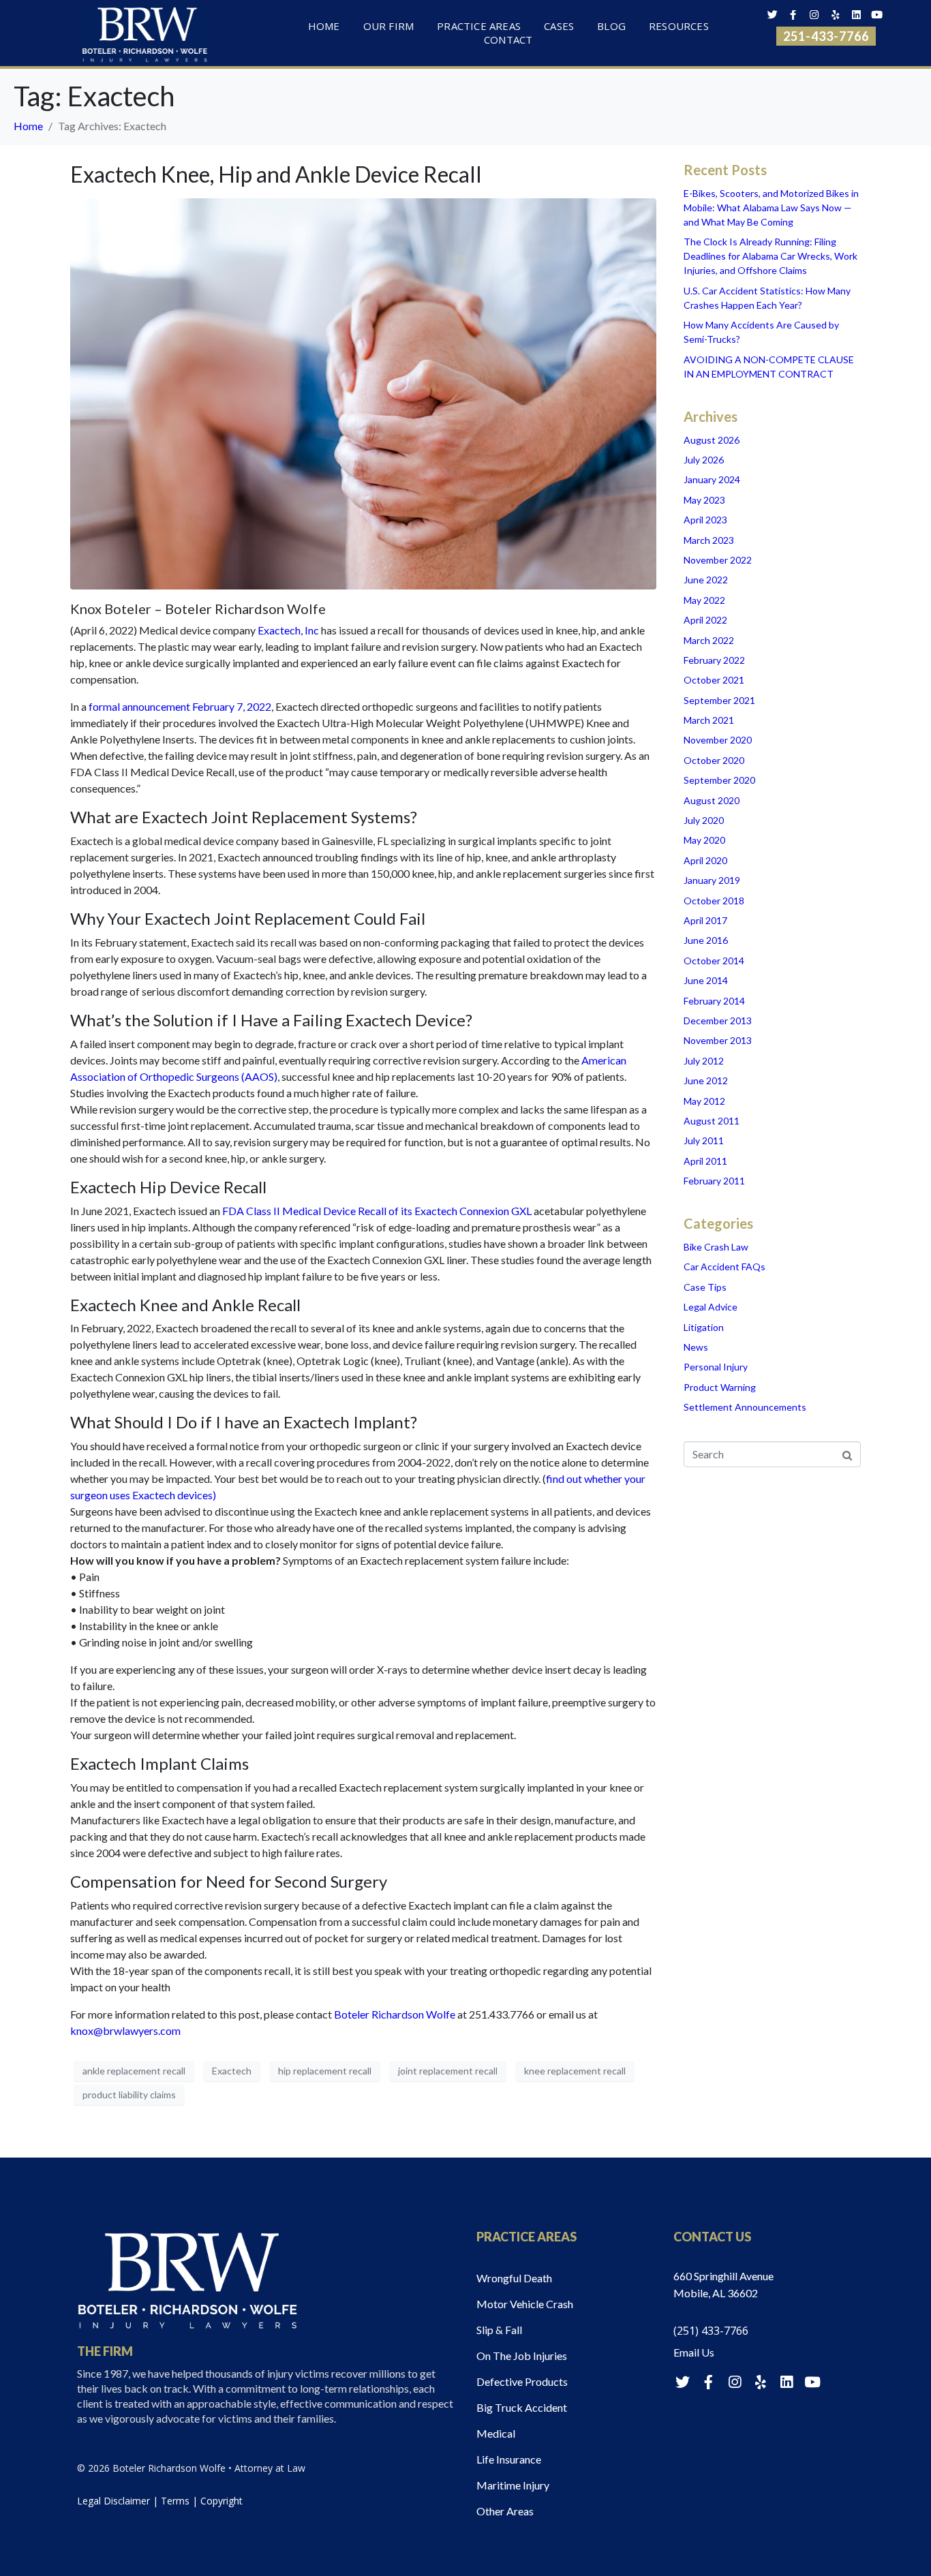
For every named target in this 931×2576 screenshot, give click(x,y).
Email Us (694, 2352)
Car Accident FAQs (724, 1267)
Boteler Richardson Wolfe (395, 2014)
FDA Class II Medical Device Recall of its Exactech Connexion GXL (377, 1211)
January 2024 (712, 479)
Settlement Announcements (745, 1407)
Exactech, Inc (288, 630)
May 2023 (704, 500)
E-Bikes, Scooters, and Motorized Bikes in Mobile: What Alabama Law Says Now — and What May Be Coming (771, 208)
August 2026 (712, 440)
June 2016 (706, 940)
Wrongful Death (514, 2278)
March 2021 (709, 720)
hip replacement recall (325, 2071)
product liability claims (129, 2095)
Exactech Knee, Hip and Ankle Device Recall (276, 174)
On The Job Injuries (522, 2356)
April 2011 (705, 1161)
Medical (496, 2433)
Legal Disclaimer (113, 2501)
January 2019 (712, 880)
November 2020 (718, 740)
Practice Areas (479, 27)
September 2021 (719, 700)
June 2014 (706, 980)
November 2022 (718, 560)
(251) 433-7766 (711, 2331)
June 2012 (706, 1080)
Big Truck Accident (522, 2407)
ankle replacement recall (134, 2071)
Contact (508, 40)
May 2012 (704, 1101)
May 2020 (704, 840)
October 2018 (714, 901)
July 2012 (704, 1061)
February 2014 (714, 1001)
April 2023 (705, 520)
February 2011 (714, 1181)
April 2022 (705, 620)
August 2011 (712, 1121)
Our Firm (389, 27)
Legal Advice (711, 1307)
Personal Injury (716, 1367)
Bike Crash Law (716, 1247)
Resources (679, 27)
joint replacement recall (448, 2071)
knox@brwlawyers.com (125, 2030)
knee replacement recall (575, 2071)
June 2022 (706, 580)
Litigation (704, 1327)
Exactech (232, 2071)
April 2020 (705, 860)
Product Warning (720, 1387)
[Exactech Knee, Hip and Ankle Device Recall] (363, 393)
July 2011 (704, 1140)
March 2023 (709, 540)
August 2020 (712, 800)
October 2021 (714, 680)
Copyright (222, 2501)
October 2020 (714, 760)
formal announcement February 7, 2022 (180, 706)
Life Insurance (509, 2459)
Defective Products (522, 2381)
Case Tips (705, 1287)
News (696, 1347)
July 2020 (704, 820)
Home (324, 27)
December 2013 (718, 1021)
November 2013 (718, 1040)
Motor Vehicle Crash (525, 2304)
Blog (611, 27)
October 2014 (714, 961)
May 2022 (704, 600)
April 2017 (705, 920)
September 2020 (719, 780)
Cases (559, 27)
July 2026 (704, 460)
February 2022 (714, 660)
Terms (175, 2501)
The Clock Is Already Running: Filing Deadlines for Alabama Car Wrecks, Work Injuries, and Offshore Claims (770, 256)
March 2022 (709, 640)
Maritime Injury (513, 2485)
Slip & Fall (499, 2330)
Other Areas (505, 2511)
